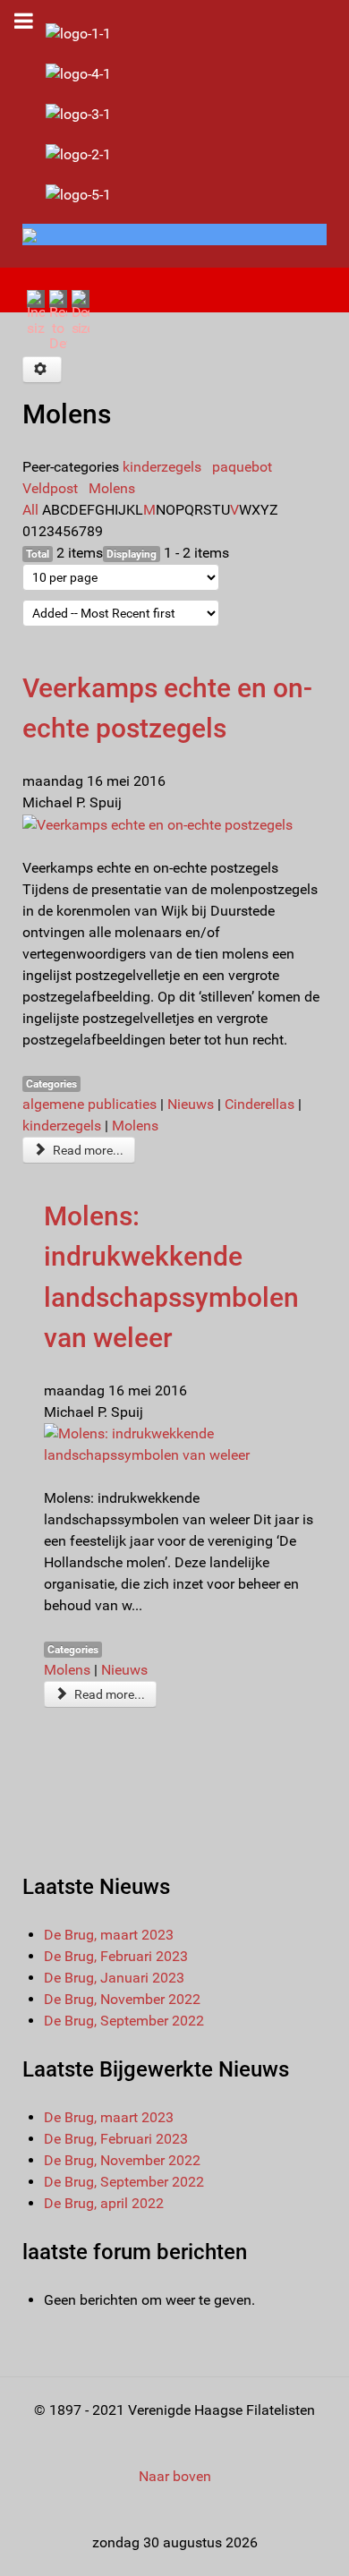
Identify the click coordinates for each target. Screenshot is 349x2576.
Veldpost (50, 488)
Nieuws (191, 1104)
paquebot (242, 467)
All (30, 510)
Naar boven (175, 2476)
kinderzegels (162, 467)
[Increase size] (36, 312)
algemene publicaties (89, 1104)
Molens (112, 488)
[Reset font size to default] (58, 320)
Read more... (87, 1150)
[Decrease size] (81, 312)
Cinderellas (260, 1104)
